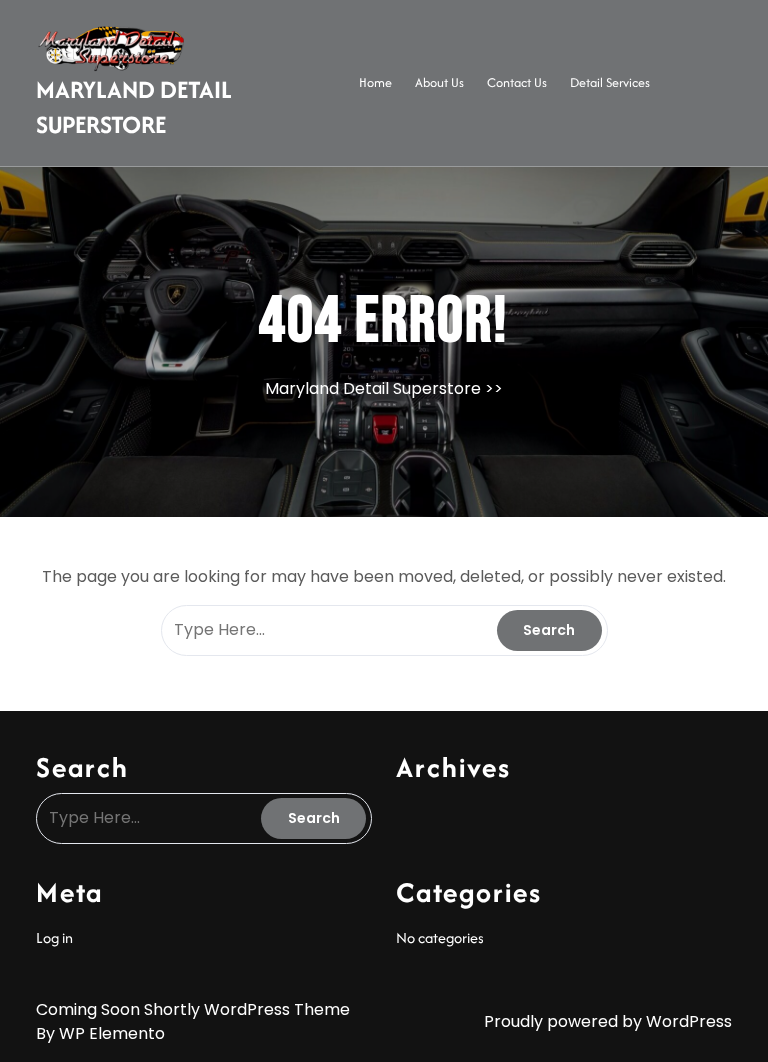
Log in (54, 937)
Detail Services (610, 82)
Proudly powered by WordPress (608, 1021)
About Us (439, 82)
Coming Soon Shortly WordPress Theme (193, 1009)
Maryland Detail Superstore (134, 107)
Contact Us (517, 82)
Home (375, 82)
